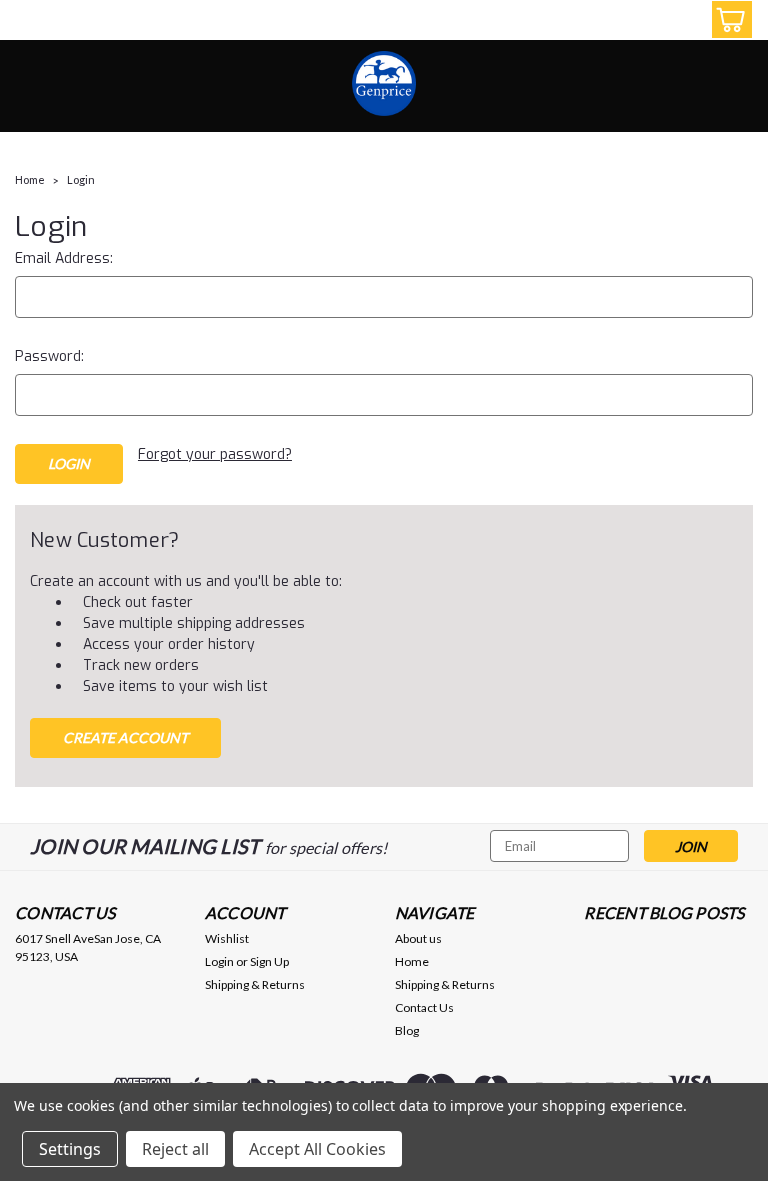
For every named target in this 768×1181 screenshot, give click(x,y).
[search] (637, 20)
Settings (70, 1149)
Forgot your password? (215, 454)
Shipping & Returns (255, 984)
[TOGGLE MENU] (27, 22)
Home (30, 179)
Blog (407, 1030)
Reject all (175, 1149)
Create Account (125, 737)
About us (418, 938)
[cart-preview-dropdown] (727, 19)
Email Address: (64, 258)
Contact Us (424, 1007)
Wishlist (227, 938)
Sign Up (269, 961)
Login (81, 179)
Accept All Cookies (317, 1149)
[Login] (682, 20)
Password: (49, 356)
